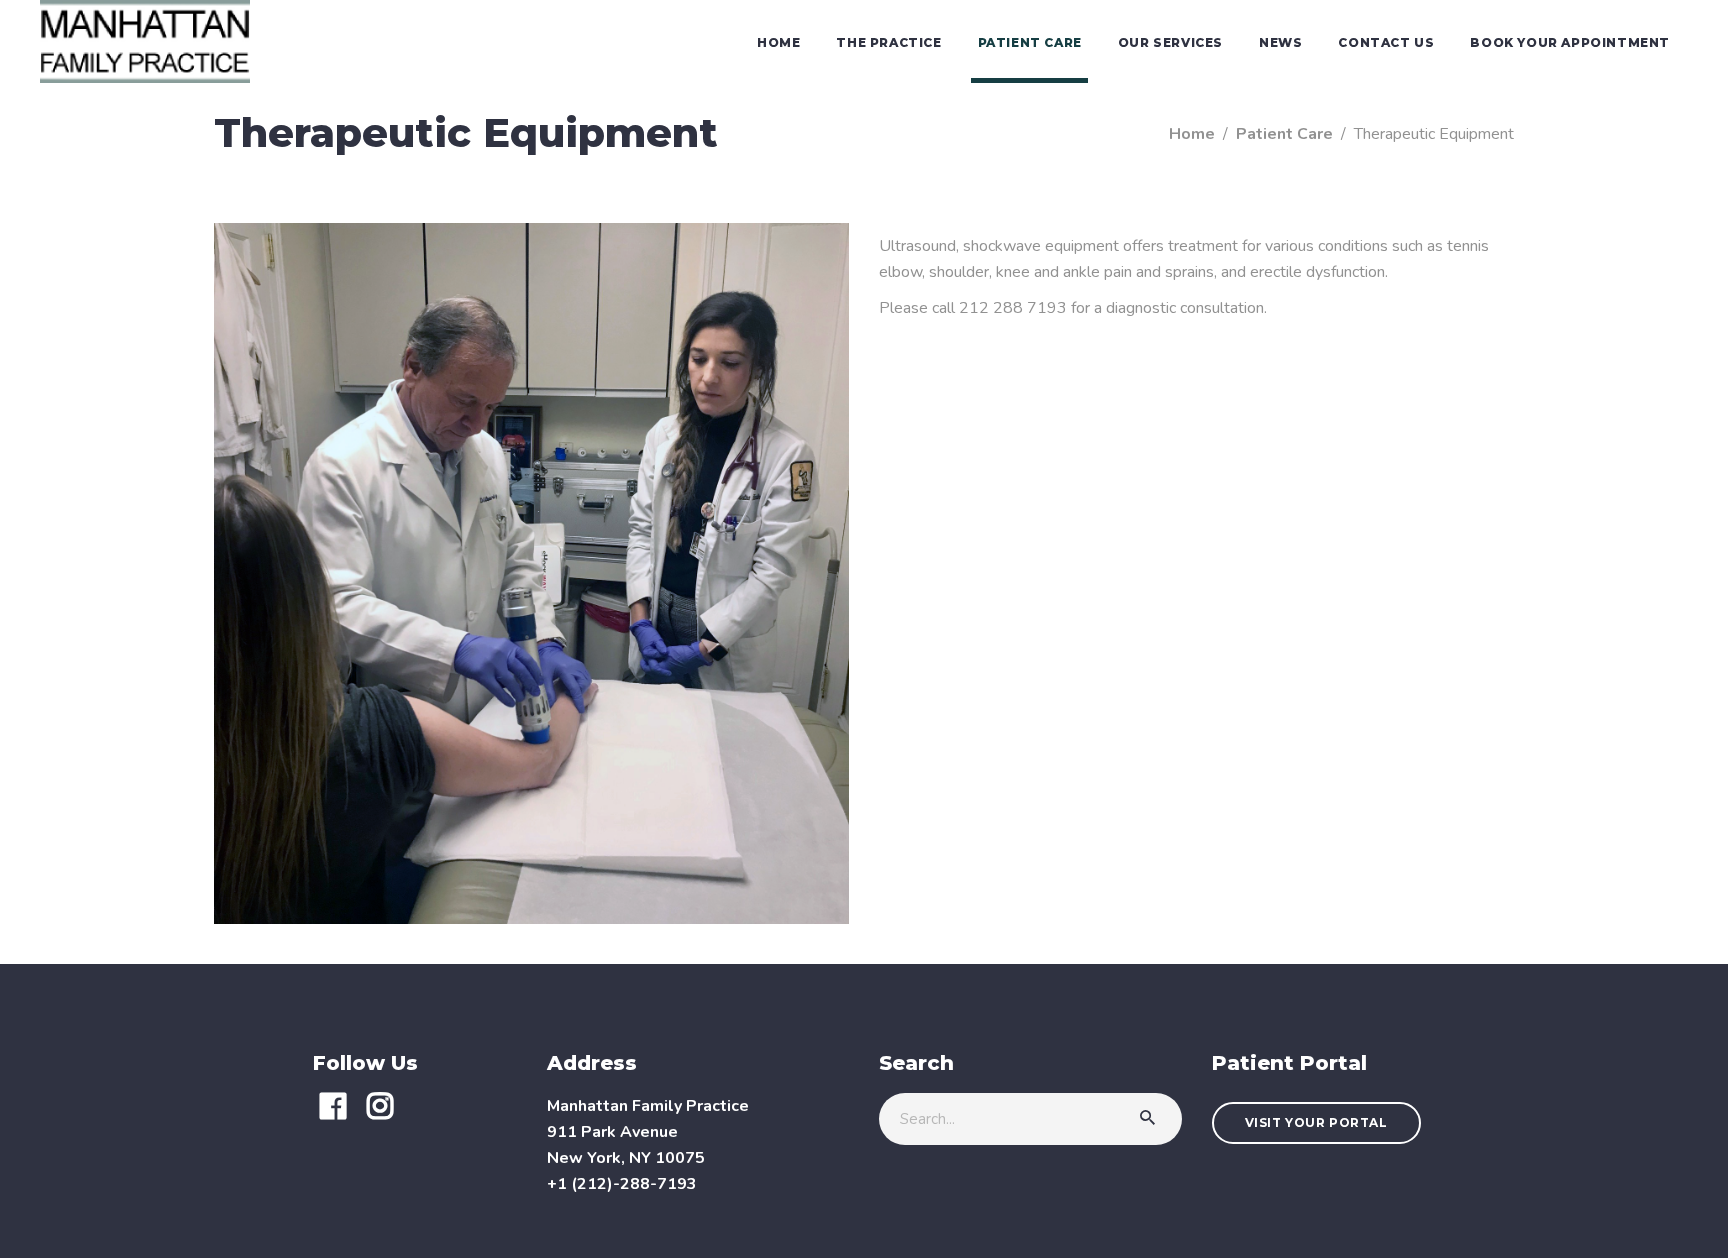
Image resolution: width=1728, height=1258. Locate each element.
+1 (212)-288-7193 (622, 1184)
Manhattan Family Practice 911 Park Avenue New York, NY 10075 (648, 1132)
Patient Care (1284, 134)
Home (1192, 134)
